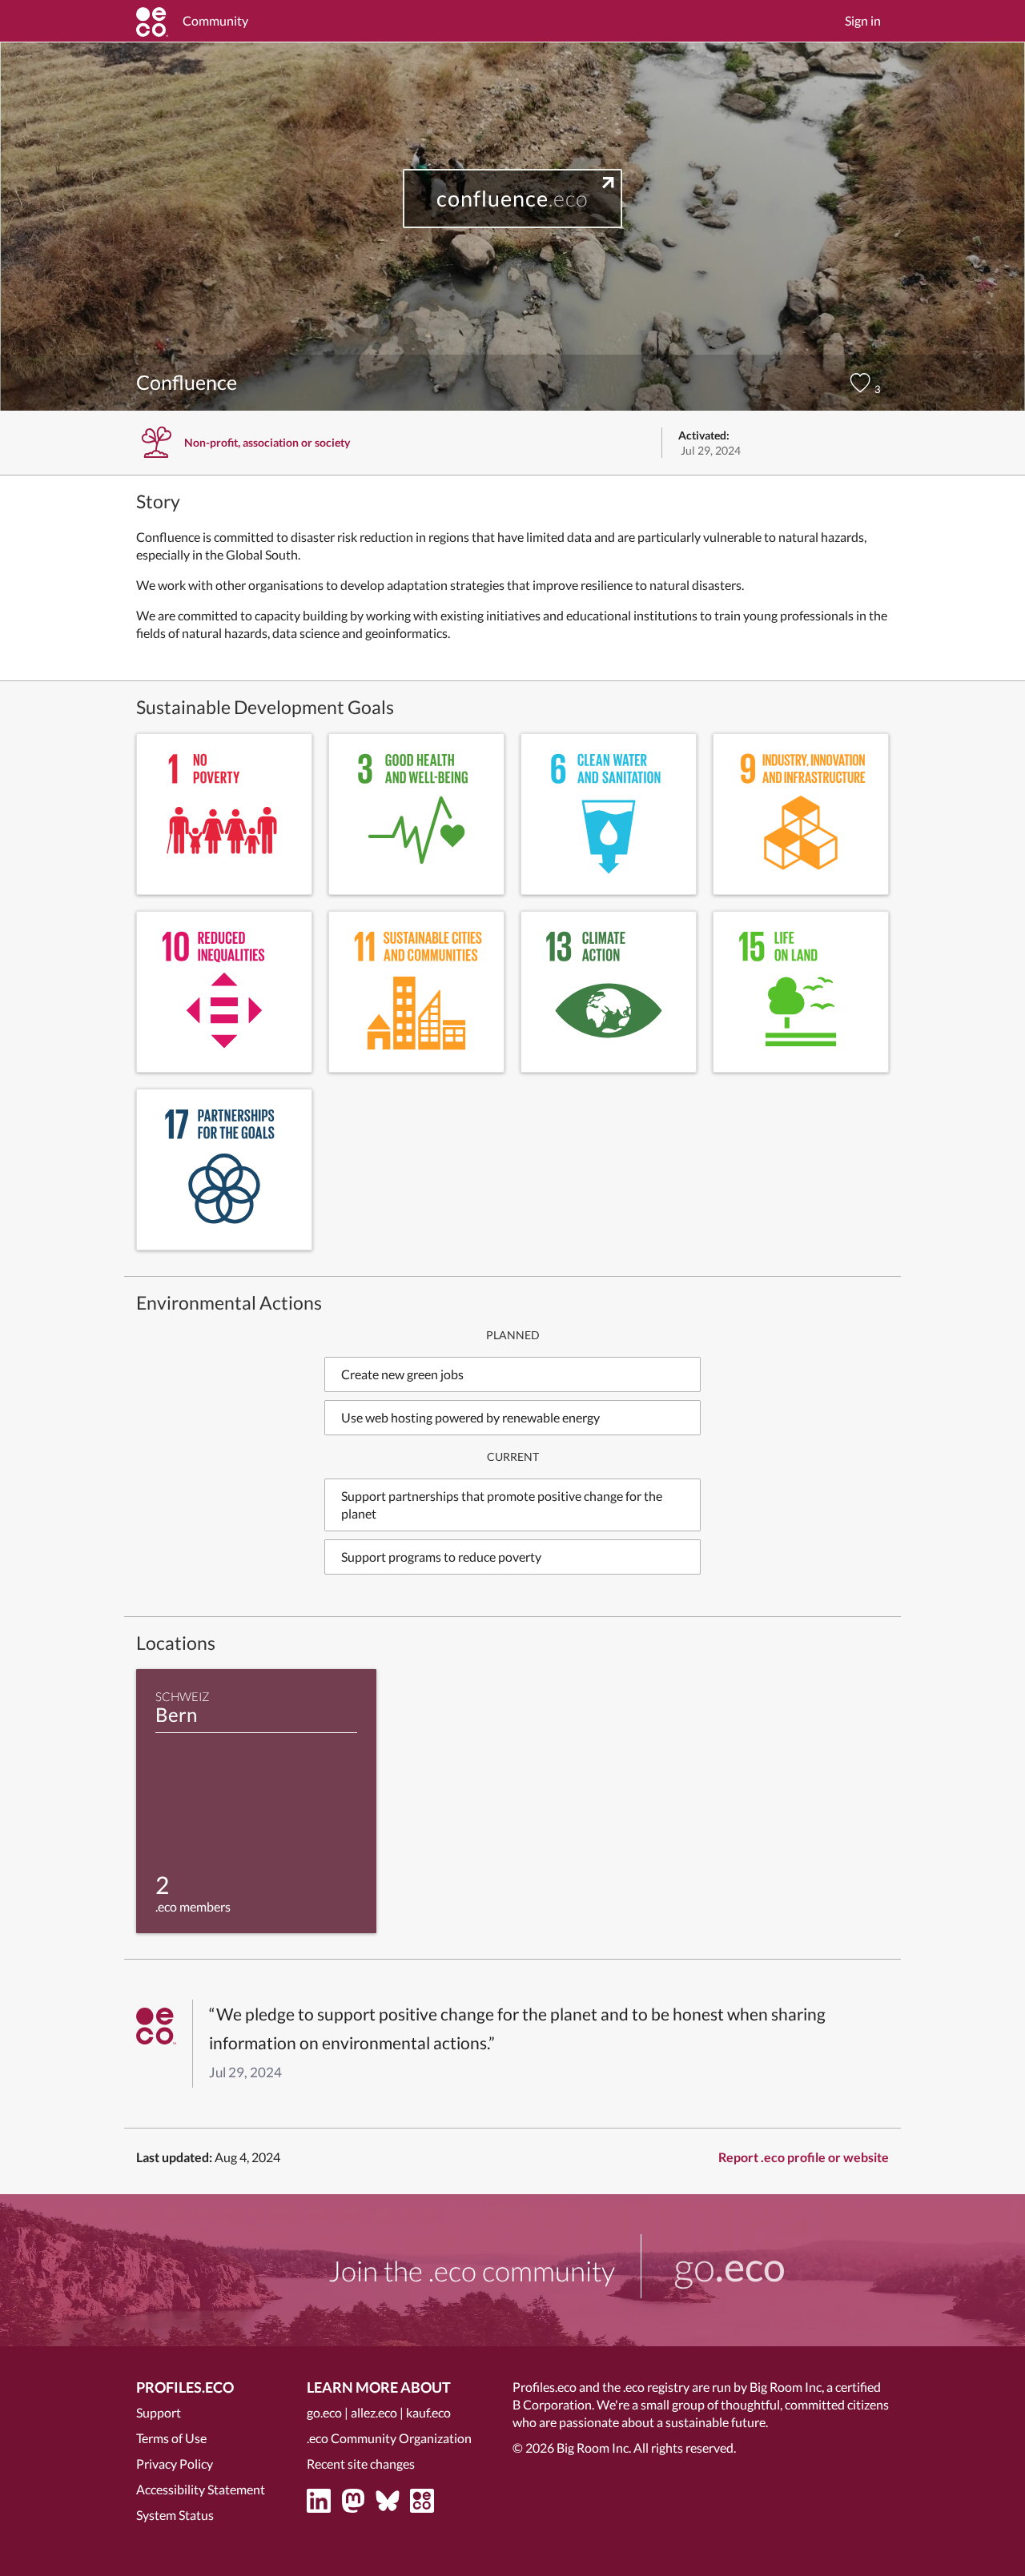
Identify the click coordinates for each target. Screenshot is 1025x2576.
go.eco (324, 2412)
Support (159, 2412)
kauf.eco (428, 2412)
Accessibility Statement (201, 2489)
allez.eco (374, 2412)
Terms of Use (171, 2438)
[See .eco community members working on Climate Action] (609, 992)
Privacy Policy (175, 2464)
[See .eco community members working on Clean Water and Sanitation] (609, 814)
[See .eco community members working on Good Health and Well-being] (416, 814)
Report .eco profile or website (804, 2157)
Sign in (863, 20)
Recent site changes (361, 2464)
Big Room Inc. (594, 2448)
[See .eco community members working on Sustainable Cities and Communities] (416, 992)
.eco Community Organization (389, 2438)
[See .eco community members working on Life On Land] (801, 992)
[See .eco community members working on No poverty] (224, 814)
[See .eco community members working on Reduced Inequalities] (224, 992)
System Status (175, 2515)
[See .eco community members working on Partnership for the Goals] (224, 1170)
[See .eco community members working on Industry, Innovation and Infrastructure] (801, 814)
